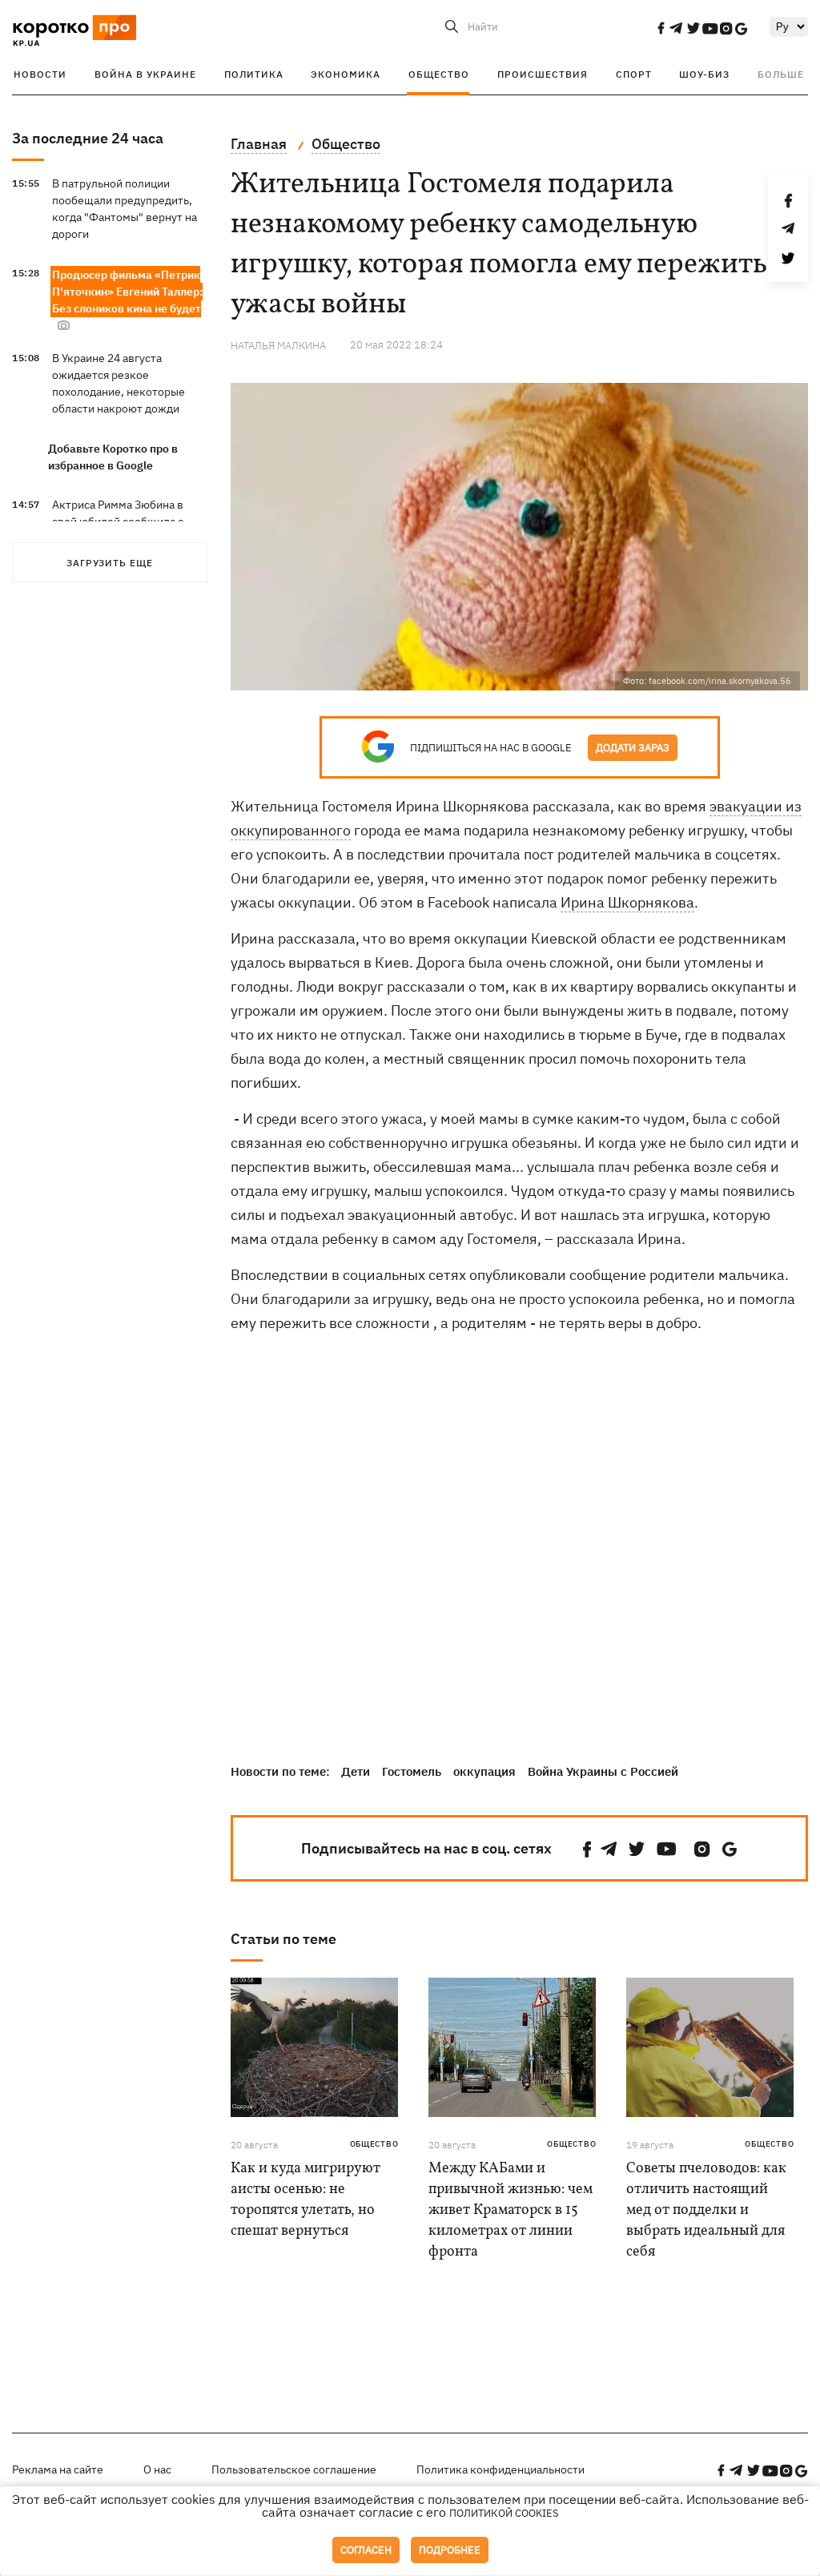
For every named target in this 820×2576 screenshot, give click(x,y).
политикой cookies (504, 2513)
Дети (356, 1771)
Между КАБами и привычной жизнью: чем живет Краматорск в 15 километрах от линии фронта (510, 2210)
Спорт (634, 74)
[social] (661, 28)
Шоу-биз (704, 74)
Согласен (366, 2550)
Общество (439, 74)
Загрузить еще (110, 563)
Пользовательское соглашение (294, 2469)
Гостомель (412, 1771)
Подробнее (450, 2550)
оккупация (484, 1771)
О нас (157, 2469)
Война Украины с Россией (603, 1771)
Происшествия (543, 74)
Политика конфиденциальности (500, 2469)
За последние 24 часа (88, 138)
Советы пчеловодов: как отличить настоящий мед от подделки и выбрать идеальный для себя (706, 2210)
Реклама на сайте (58, 2469)
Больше (781, 74)
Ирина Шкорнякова (627, 902)
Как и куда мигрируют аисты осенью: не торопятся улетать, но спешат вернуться (305, 2200)
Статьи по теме (283, 1939)
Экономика (346, 74)
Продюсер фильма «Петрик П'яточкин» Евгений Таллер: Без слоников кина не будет (127, 292)
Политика (254, 74)
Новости (40, 74)
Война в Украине (145, 74)
